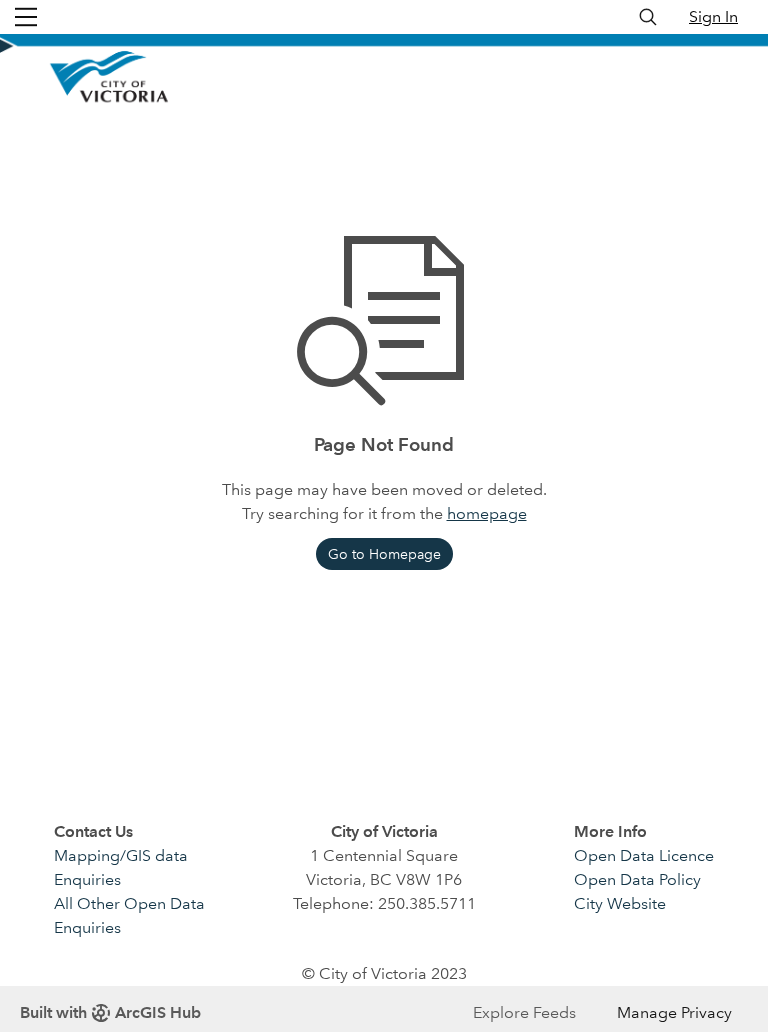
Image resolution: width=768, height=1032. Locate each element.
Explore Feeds (524, 1012)
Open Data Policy (637, 879)
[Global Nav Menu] (26, 17)
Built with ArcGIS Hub (110, 1012)
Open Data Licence (644, 855)
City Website (620, 903)
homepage (487, 513)
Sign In (713, 16)
